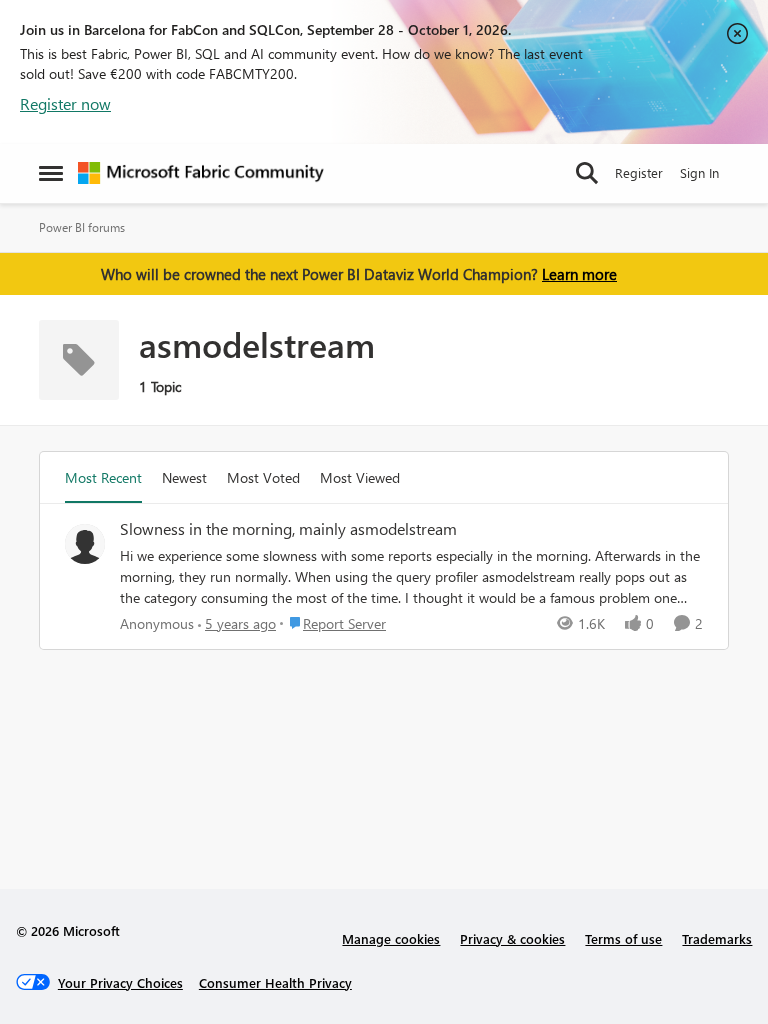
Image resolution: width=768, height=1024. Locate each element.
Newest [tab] (184, 477)
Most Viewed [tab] (360, 477)
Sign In (699, 172)
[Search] (587, 173)
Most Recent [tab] (103, 477)
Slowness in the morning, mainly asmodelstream (288, 529)
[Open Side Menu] (51, 173)
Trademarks (717, 938)
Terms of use (623, 938)
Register (639, 172)
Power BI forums (82, 227)
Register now (65, 103)
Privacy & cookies (512, 938)
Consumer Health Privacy (275, 982)
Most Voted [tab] (263, 477)
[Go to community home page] (201, 173)
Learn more (579, 274)
